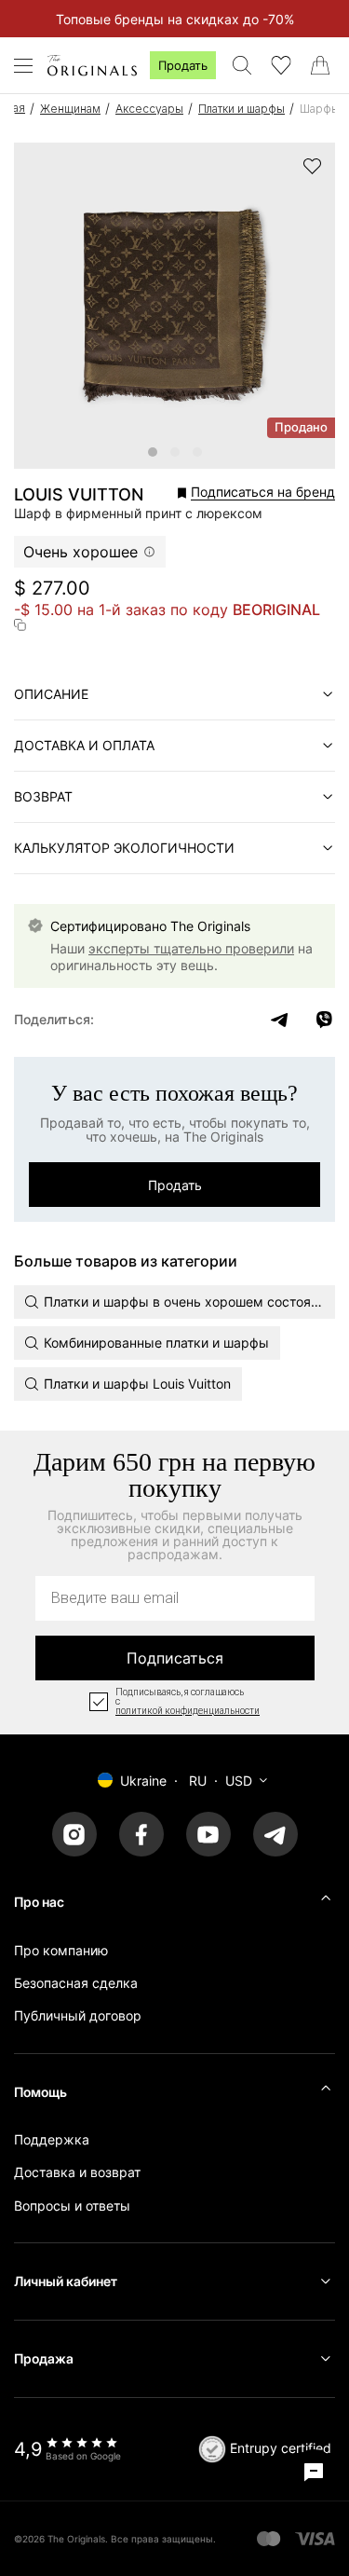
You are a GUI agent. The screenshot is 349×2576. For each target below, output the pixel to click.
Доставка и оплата (84, 745)
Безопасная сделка (76, 1983)
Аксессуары (149, 109)
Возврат (43, 796)
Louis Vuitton (79, 495)
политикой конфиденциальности (188, 1711)
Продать (183, 65)
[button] (245, 493)
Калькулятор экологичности (124, 848)
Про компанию (61, 1950)
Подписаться (175, 1658)
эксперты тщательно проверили (191, 948)
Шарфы (320, 109)
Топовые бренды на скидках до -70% (175, 19)
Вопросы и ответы (72, 2206)
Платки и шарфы (242, 109)
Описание (51, 694)
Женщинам (70, 109)
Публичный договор (78, 2015)
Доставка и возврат (77, 2172)
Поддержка (52, 2139)
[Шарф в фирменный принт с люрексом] (153, 452)
